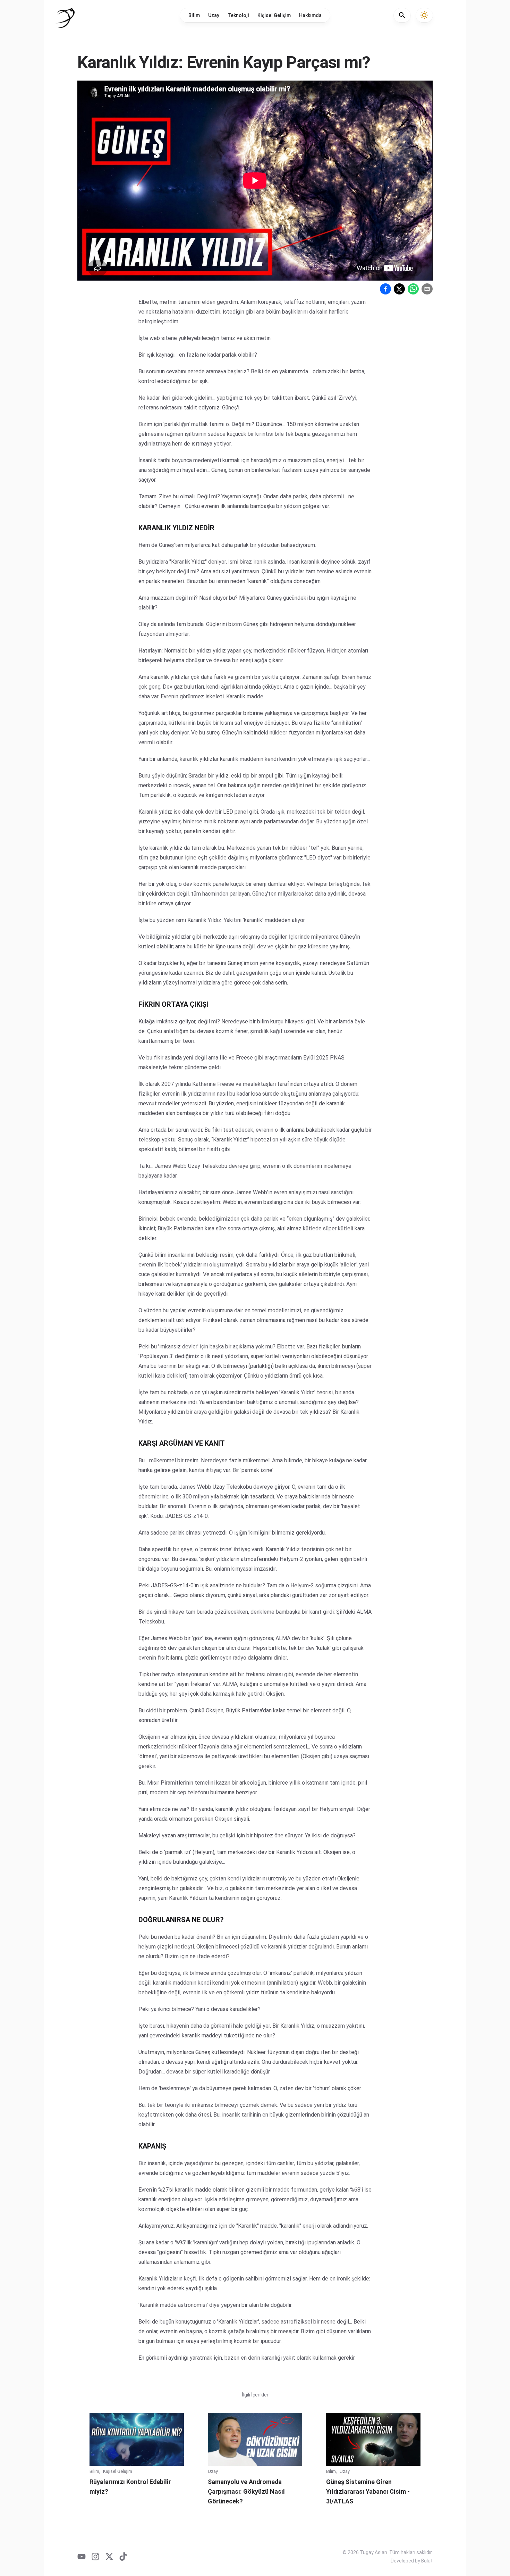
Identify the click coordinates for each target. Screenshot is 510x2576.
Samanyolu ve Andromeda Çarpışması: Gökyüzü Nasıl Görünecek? (246, 2491)
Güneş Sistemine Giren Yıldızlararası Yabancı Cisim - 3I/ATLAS (368, 2491)
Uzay (214, 15)
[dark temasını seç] (424, 15)
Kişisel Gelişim (274, 15)
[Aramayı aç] (402, 15)
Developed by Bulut (412, 2561)
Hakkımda (310, 15)
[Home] (65, 18)
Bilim (194, 15)
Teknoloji (238, 15)
